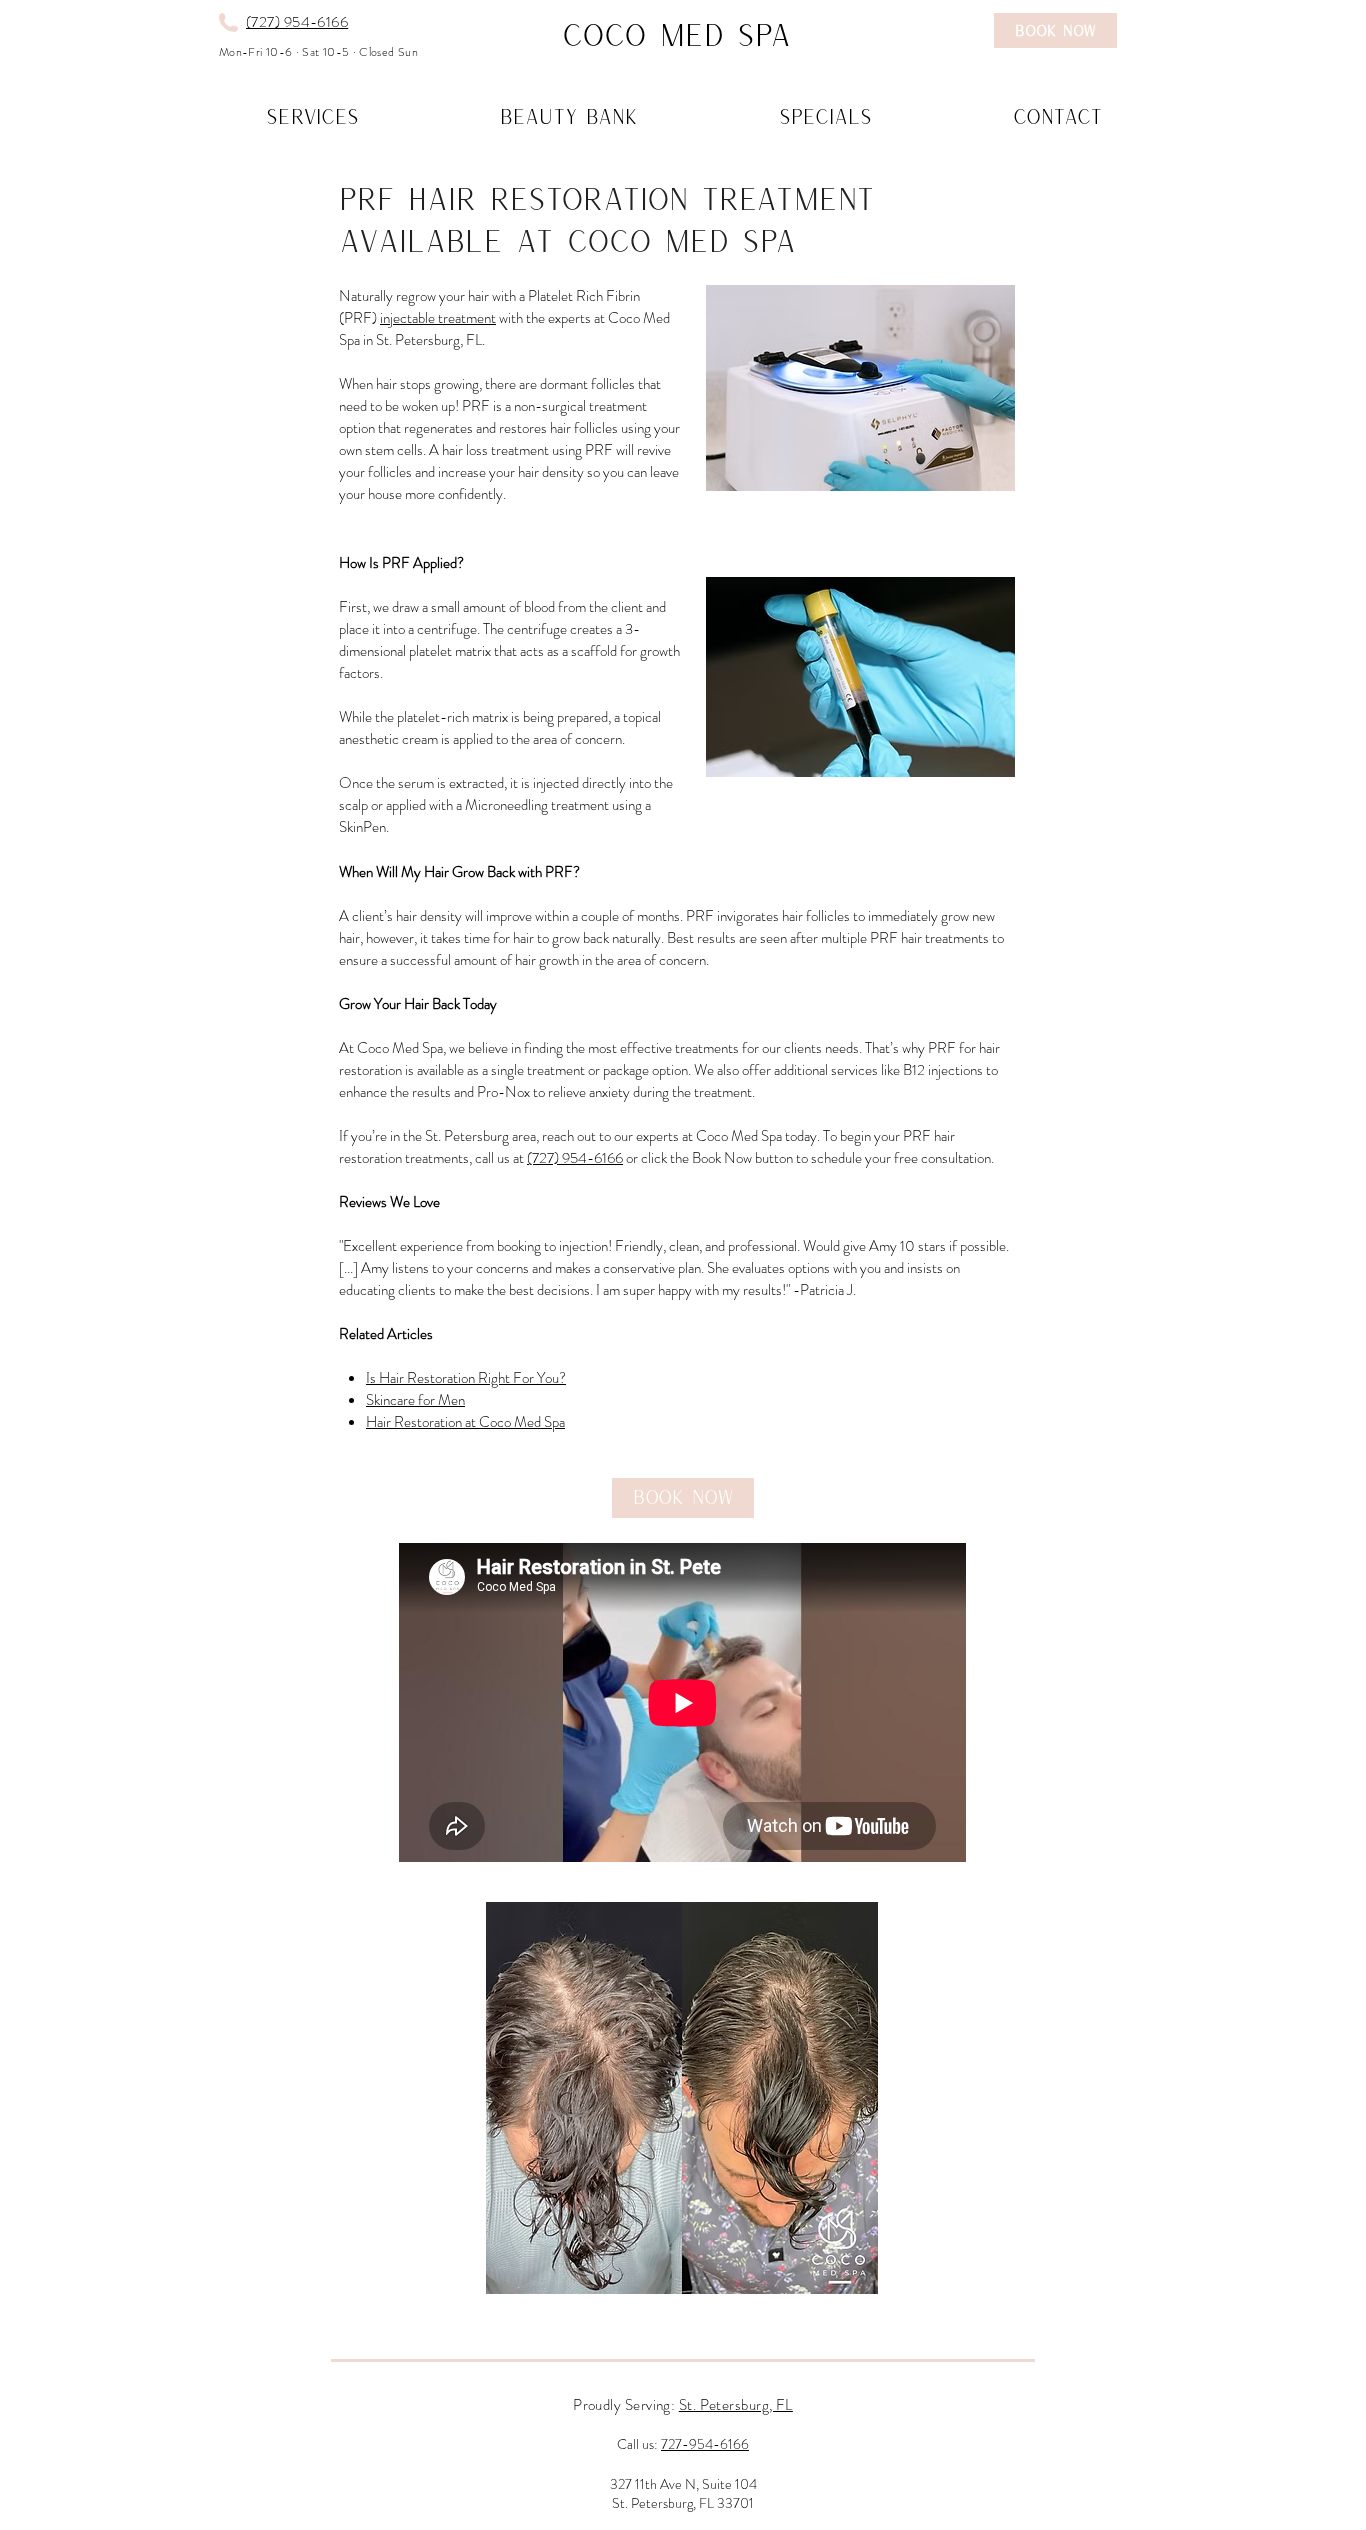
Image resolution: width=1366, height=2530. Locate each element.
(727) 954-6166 (297, 22)
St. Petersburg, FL (736, 2405)
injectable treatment (438, 318)
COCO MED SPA (676, 34)
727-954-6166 (705, 2444)
